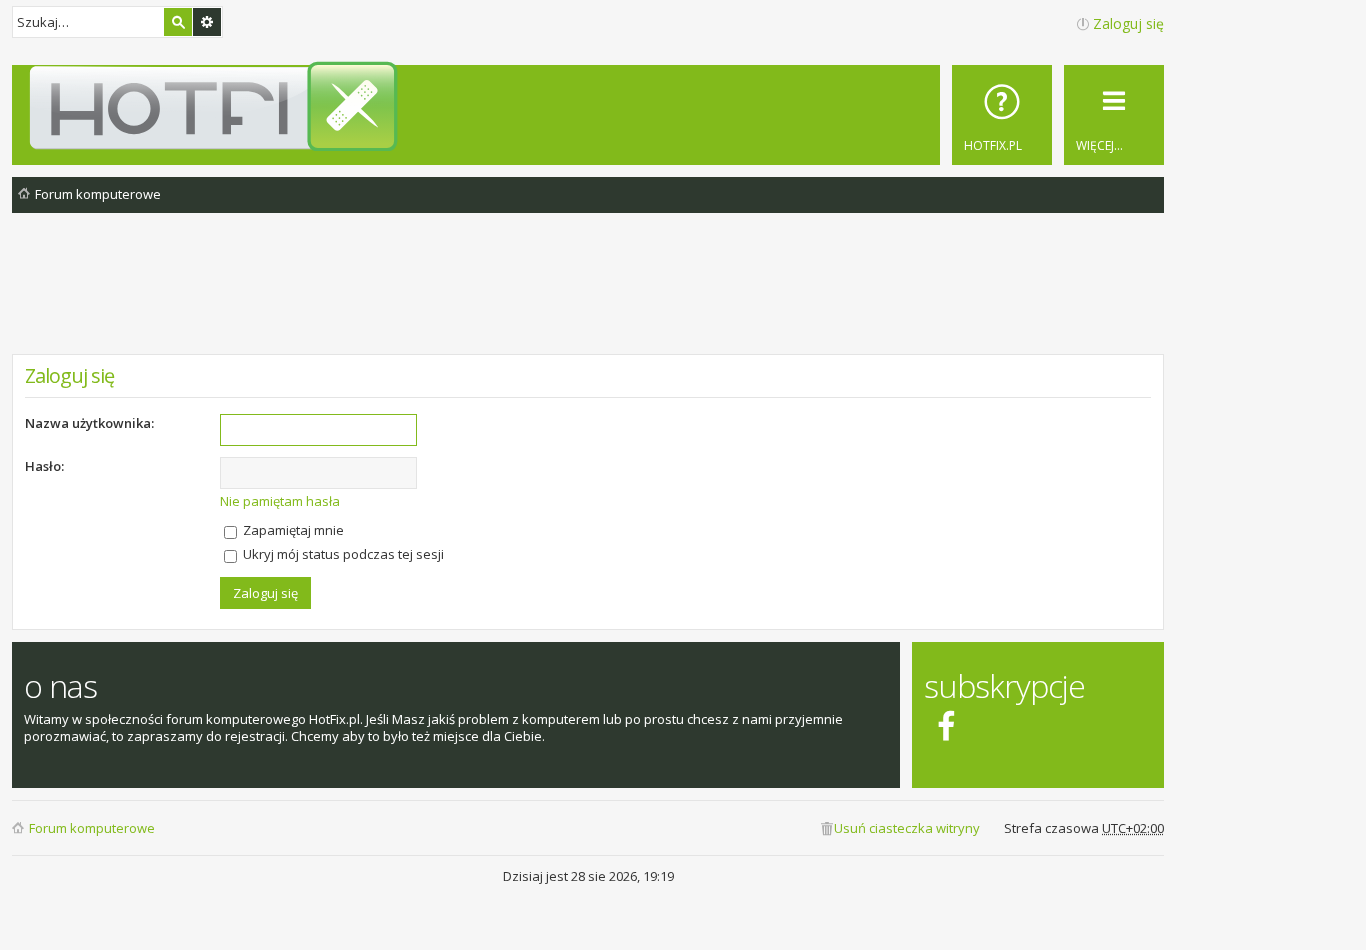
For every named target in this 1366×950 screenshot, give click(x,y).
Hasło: (44, 466)
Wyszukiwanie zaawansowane (207, 22)
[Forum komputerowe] (591, 106)
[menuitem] (1002, 115)
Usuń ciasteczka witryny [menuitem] (907, 828)
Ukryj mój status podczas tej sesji (342, 554)
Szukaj (178, 22)
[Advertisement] (588, 299)
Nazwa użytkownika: (89, 423)
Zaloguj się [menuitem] (1128, 23)
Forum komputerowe (92, 828)
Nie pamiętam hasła (280, 501)
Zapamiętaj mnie (292, 530)
